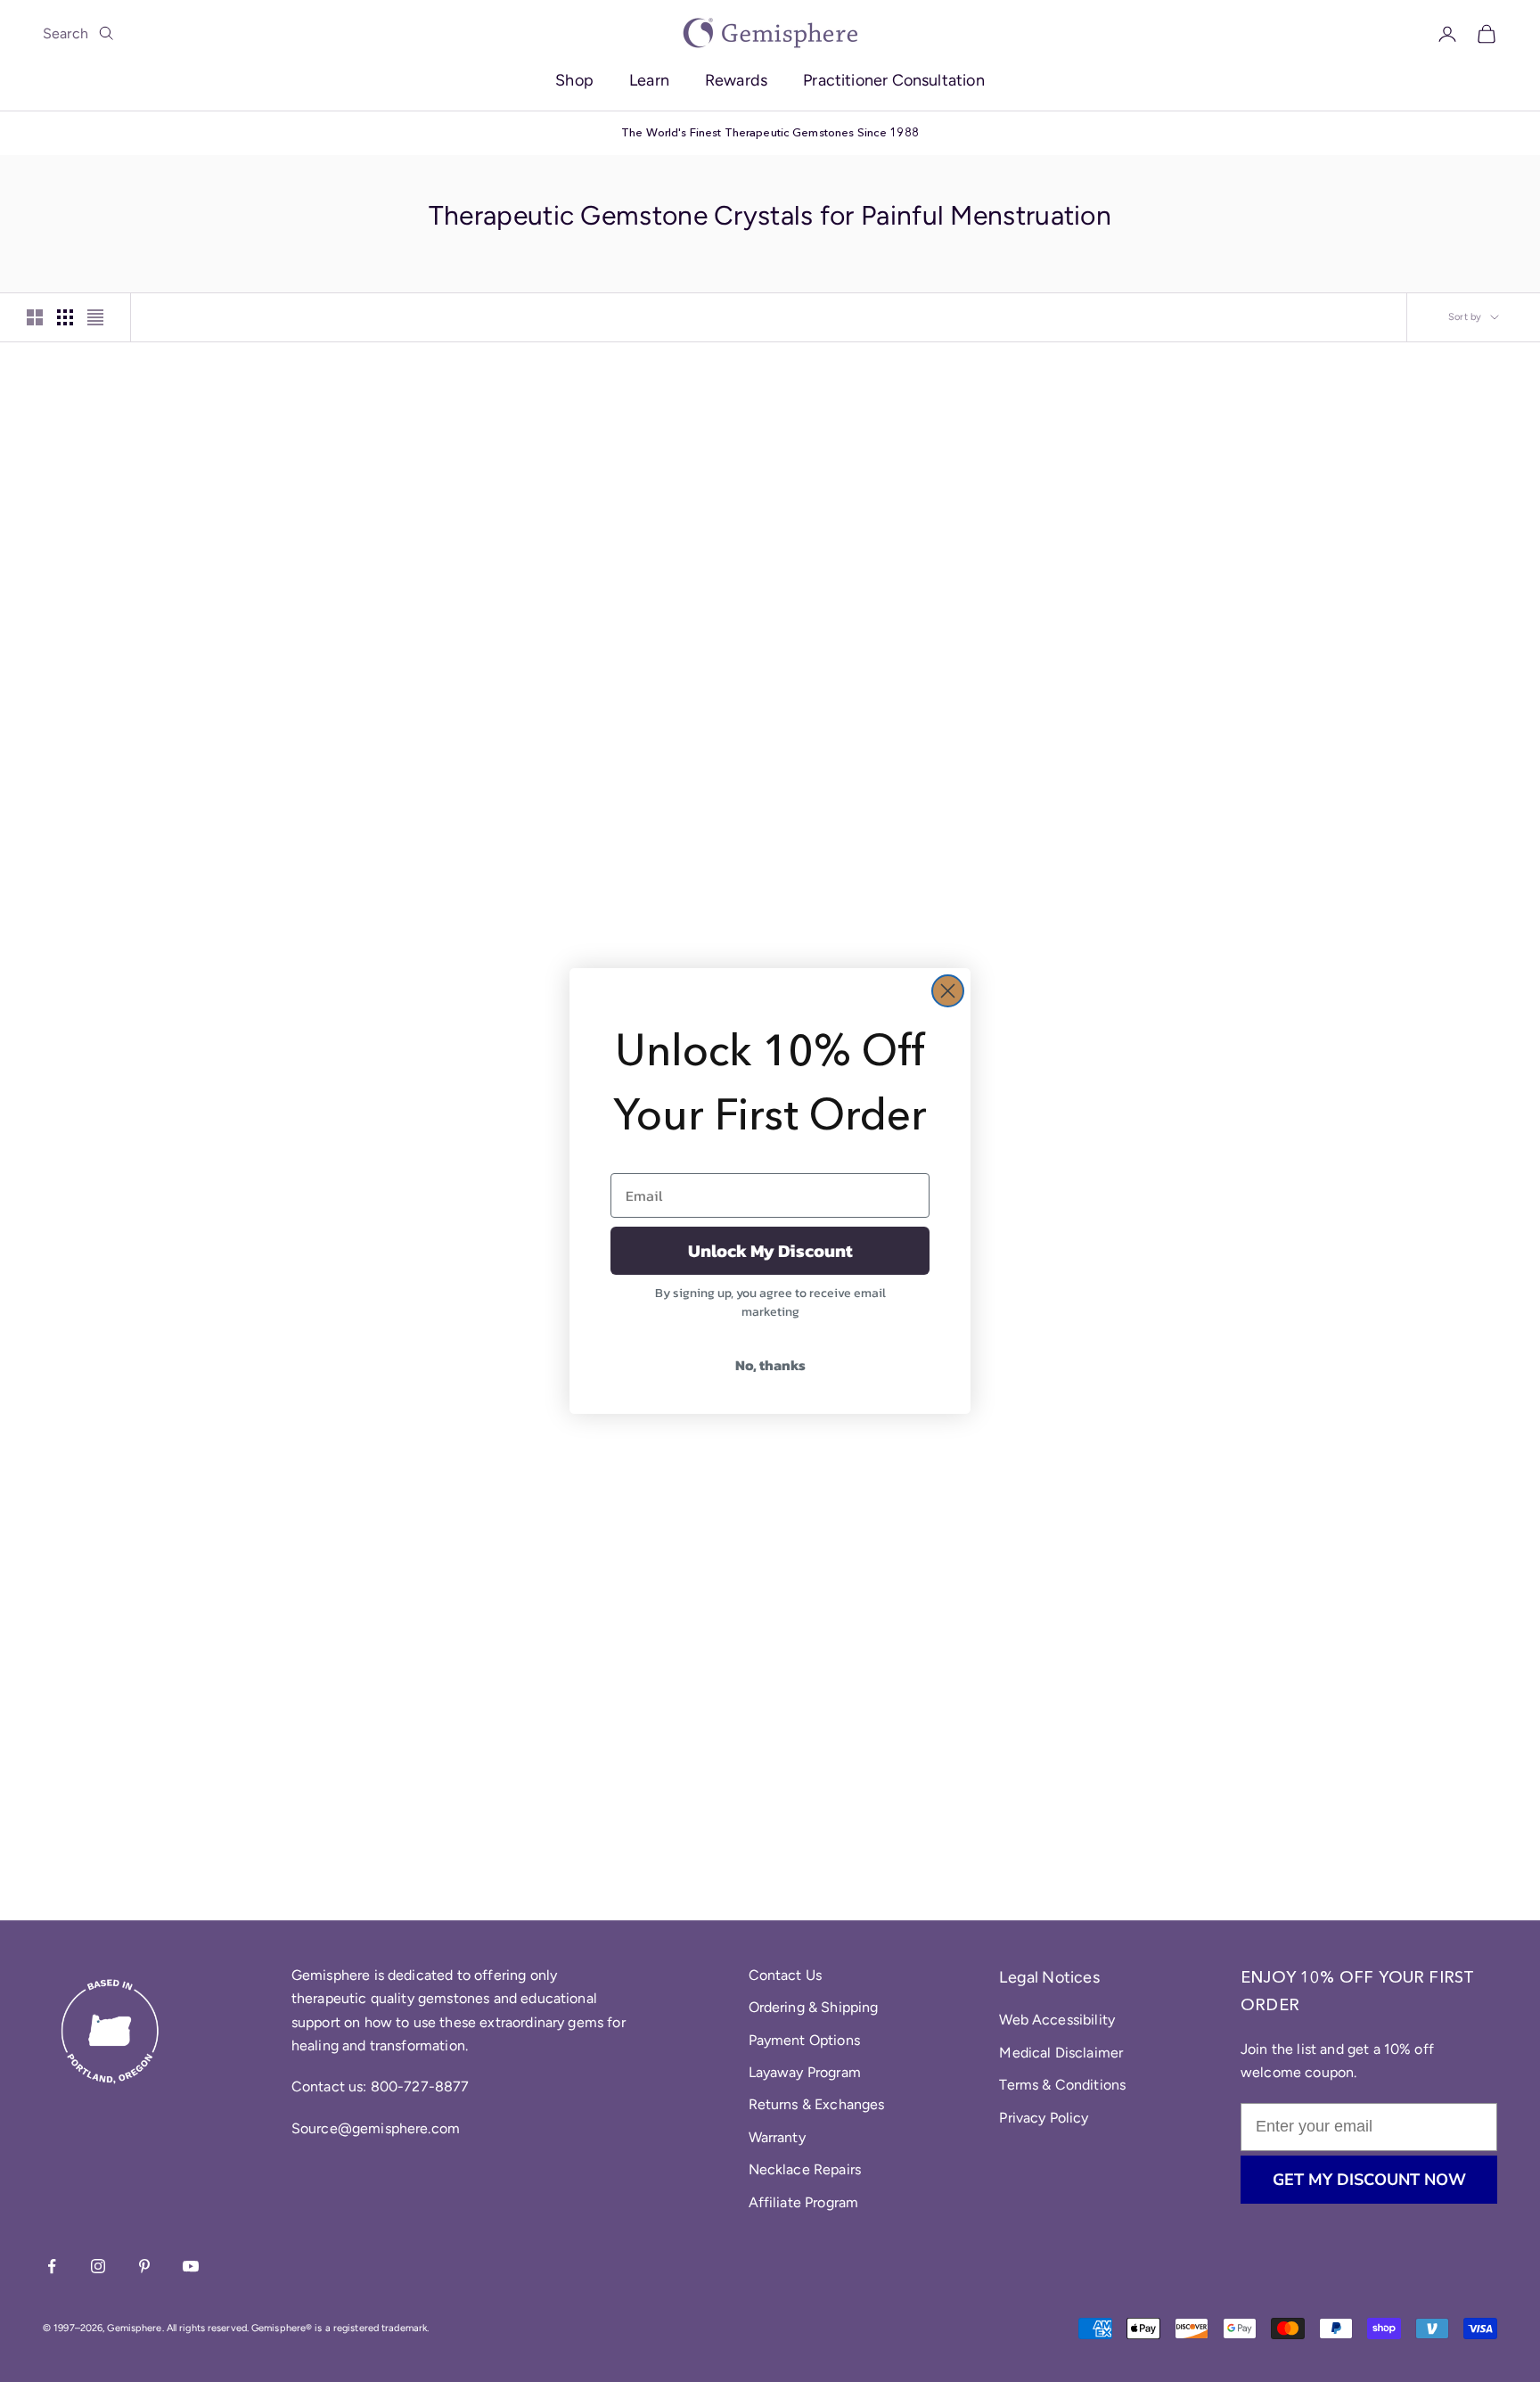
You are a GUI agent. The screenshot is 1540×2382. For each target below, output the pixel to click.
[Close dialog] (948, 991)
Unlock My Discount (770, 1251)
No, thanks (770, 1365)
